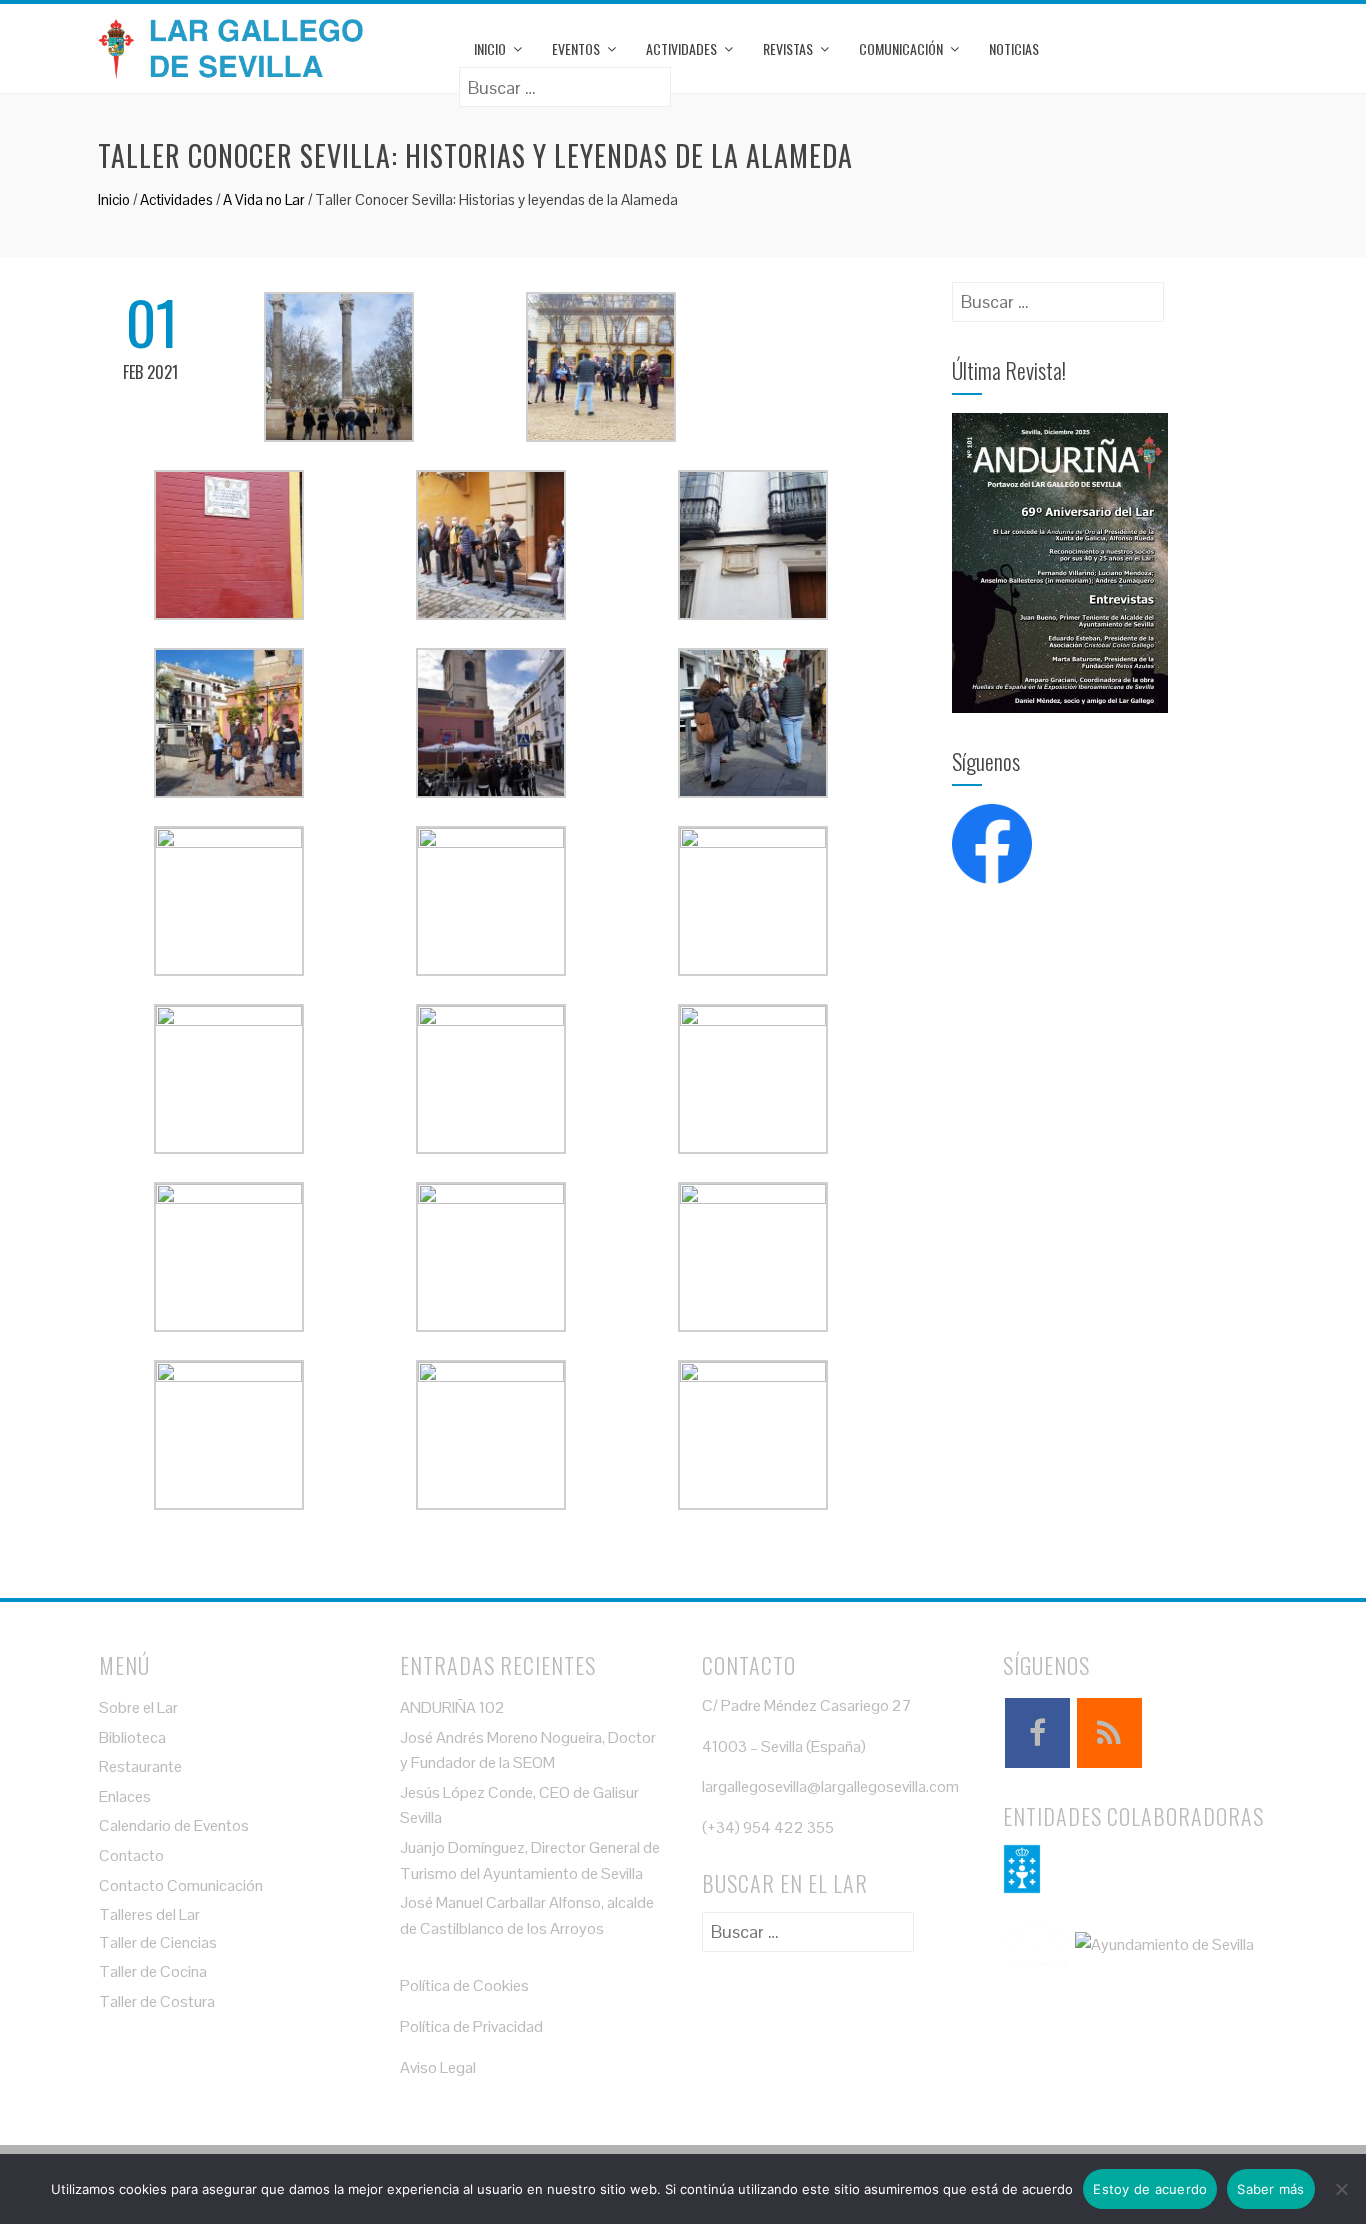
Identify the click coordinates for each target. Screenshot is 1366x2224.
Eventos (576, 48)
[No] (1341, 2189)
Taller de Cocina (153, 1971)
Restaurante (140, 1766)
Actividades (681, 48)
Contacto (131, 1855)
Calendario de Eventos (174, 1825)
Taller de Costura (157, 2001)
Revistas (788, 48)
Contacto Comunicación (181, 1885)
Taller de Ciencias (158, 1942)
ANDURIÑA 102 (452, 1707)
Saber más (1270, 2189)
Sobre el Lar (138, 1707)
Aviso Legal (438, 2067)
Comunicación (901, 48)
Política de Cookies (464, 1985)
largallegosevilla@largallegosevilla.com (830, 1786)
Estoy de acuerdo (1150, 2189)
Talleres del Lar (149, 1914)
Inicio (490, 48)
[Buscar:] (565, 80)
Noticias (1014, 48)
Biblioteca (132, 1737)
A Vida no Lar (264, 199)
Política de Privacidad (471, 2026)
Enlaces (125, 1796)
